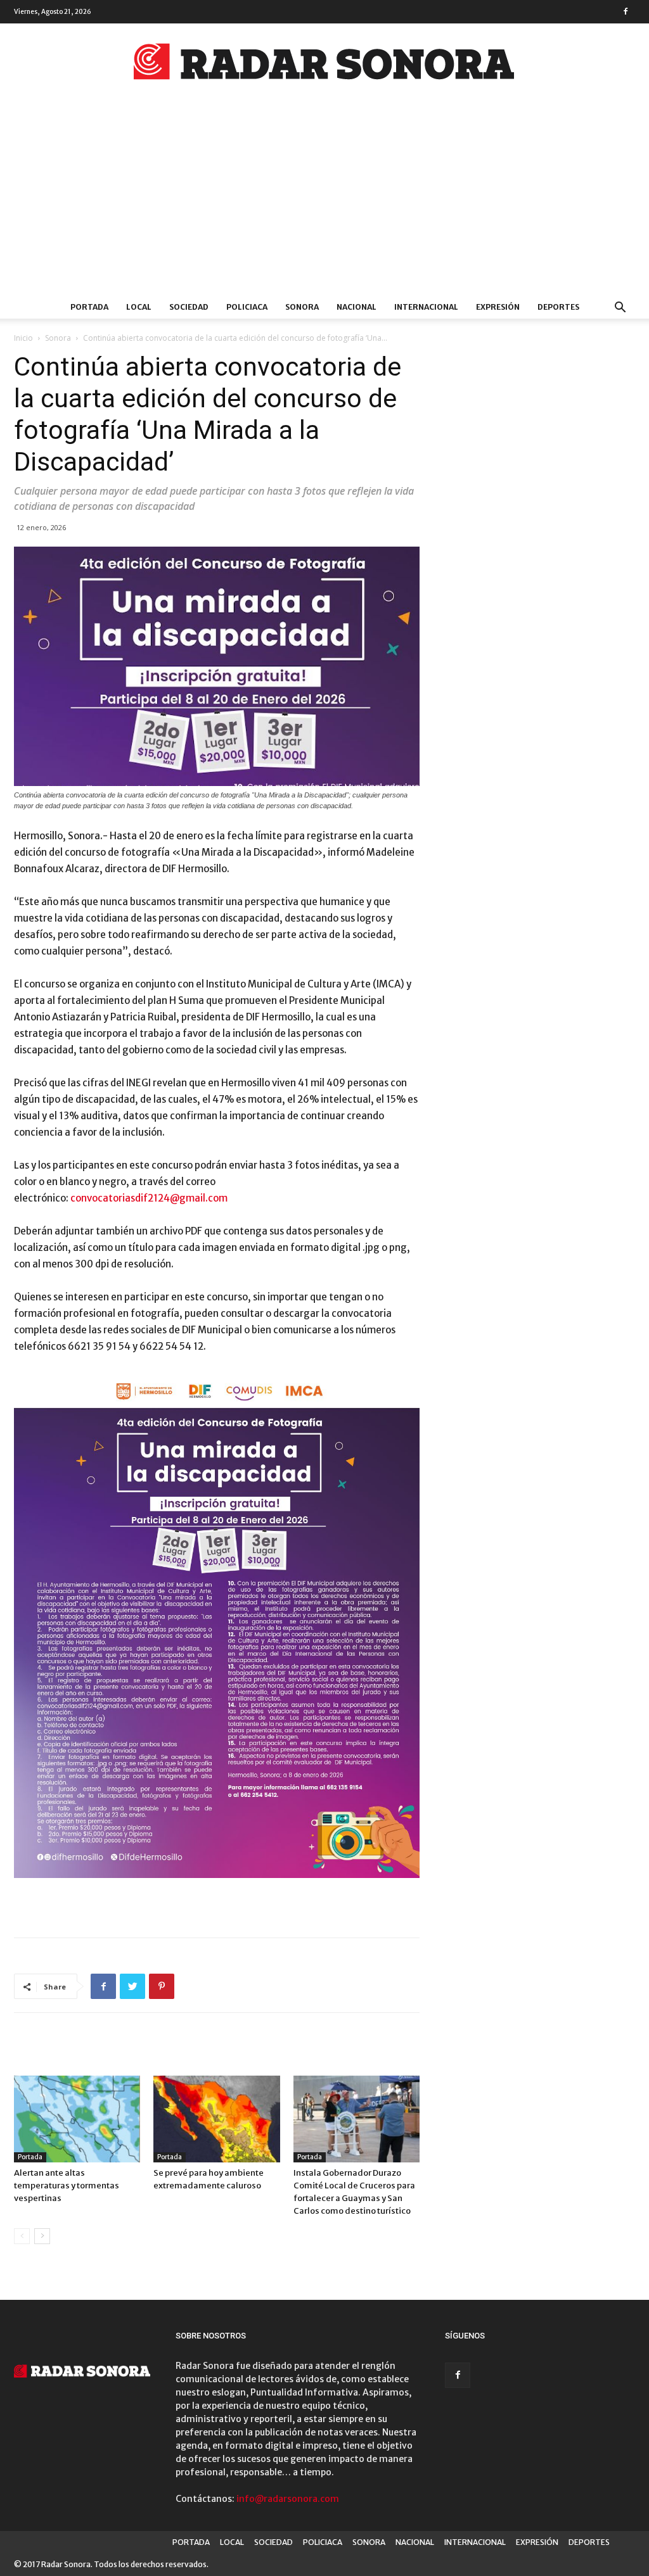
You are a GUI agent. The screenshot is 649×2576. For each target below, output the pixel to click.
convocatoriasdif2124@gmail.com (149, 1198)
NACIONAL (357, 307)
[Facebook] (626, 11)
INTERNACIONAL (426, 307)
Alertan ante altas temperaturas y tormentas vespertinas (67, 2186)
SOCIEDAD (189, 307)
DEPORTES (558, 307)
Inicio (23, 338)
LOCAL (139, 307)
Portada (30, 2157)
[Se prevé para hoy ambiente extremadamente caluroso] (216, 2119)
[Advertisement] (324, 201)
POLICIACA (247, 307)
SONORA (302, 307)
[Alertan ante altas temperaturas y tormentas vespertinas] (77, 2119)
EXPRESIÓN (498, 307)
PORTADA (89, 307)
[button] (620, 309)
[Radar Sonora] (324, 65)
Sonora (58, 338)
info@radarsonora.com (288, 2499)
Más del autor (174, 2049)
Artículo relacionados (72, 2049)
